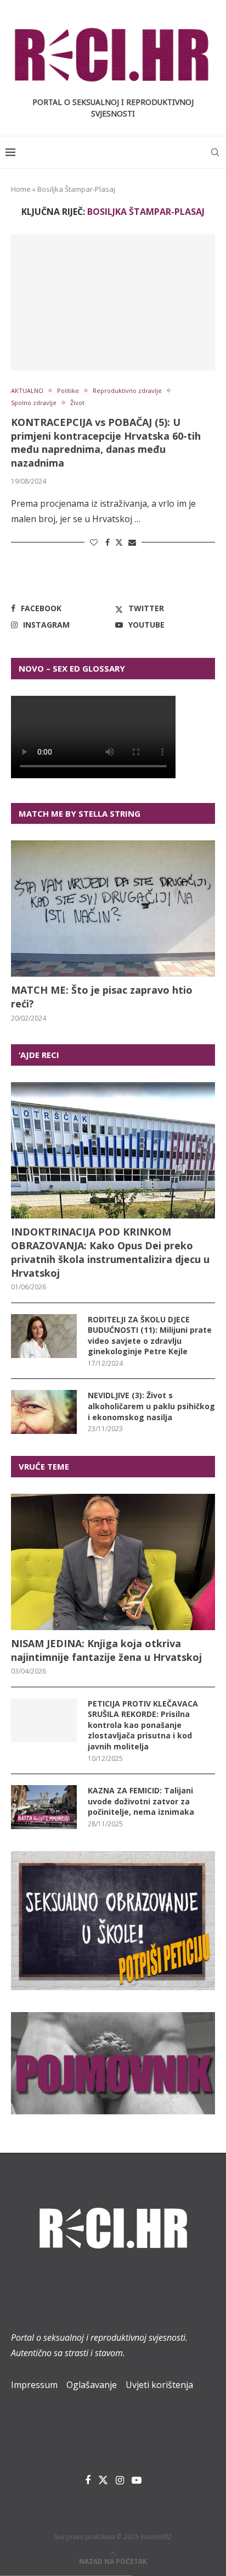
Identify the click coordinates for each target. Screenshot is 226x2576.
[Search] (215, 152)
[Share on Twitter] (119, 542)
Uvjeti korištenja (159, 2385)
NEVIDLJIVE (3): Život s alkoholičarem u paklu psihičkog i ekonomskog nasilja (151, 1406)
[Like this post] (94, 542)
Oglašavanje (92, 2385)
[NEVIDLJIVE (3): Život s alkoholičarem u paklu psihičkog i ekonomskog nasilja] (44, 1412)
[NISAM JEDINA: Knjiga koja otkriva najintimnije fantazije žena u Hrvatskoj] (113, 1562)
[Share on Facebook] (108, 542)
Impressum (34, 2385)
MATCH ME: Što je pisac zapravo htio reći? (102, 997)
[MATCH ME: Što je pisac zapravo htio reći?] (113, 908)
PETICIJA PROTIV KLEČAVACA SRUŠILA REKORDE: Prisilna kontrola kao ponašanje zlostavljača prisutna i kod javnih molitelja (143, 1725)
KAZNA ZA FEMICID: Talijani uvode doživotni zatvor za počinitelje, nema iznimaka (141, 1801)
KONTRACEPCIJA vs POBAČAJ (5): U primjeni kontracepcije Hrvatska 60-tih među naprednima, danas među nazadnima (106, 442)
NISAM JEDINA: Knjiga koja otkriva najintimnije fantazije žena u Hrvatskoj (106, 1650)
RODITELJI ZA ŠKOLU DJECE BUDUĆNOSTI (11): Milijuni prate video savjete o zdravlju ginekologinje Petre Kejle (150, 1336)
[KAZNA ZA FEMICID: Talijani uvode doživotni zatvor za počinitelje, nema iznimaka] (44, 1807)
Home (21, 189)
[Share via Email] (132, 542)
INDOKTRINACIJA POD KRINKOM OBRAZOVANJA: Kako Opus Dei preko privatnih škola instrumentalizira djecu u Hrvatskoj (110, 1253)
